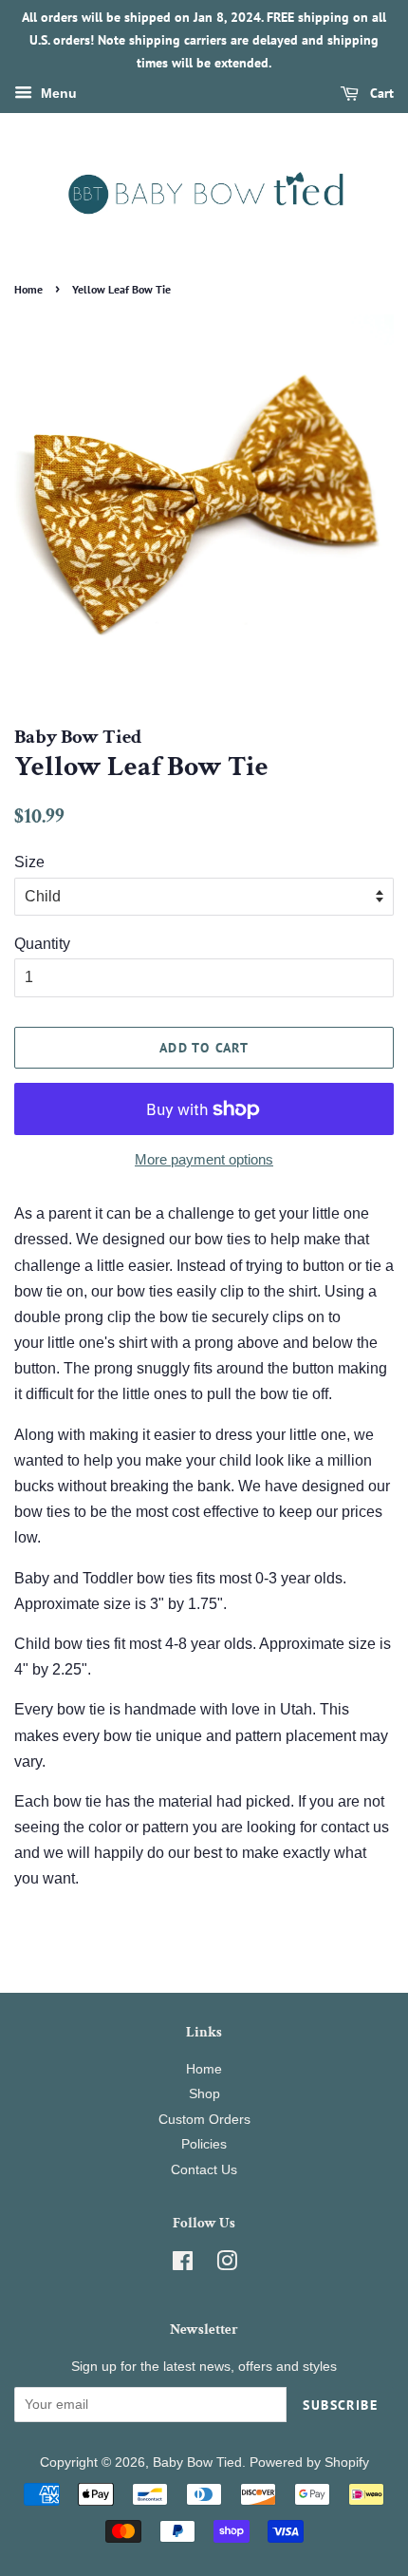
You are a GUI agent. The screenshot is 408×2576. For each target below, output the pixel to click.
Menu (57, 94)
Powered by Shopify (309, 2462)
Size (29, 862)
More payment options (204, 1159)
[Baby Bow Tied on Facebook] (183, 2265)
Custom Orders (204, 2120)
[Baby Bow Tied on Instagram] (227, 2265)
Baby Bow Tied (197, 2462)
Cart (380, 94)
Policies (204, 2144)
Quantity (42, 944)
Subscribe (340, 2405)
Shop (204, 2094)
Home (28, 289)
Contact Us (204, 2170)
